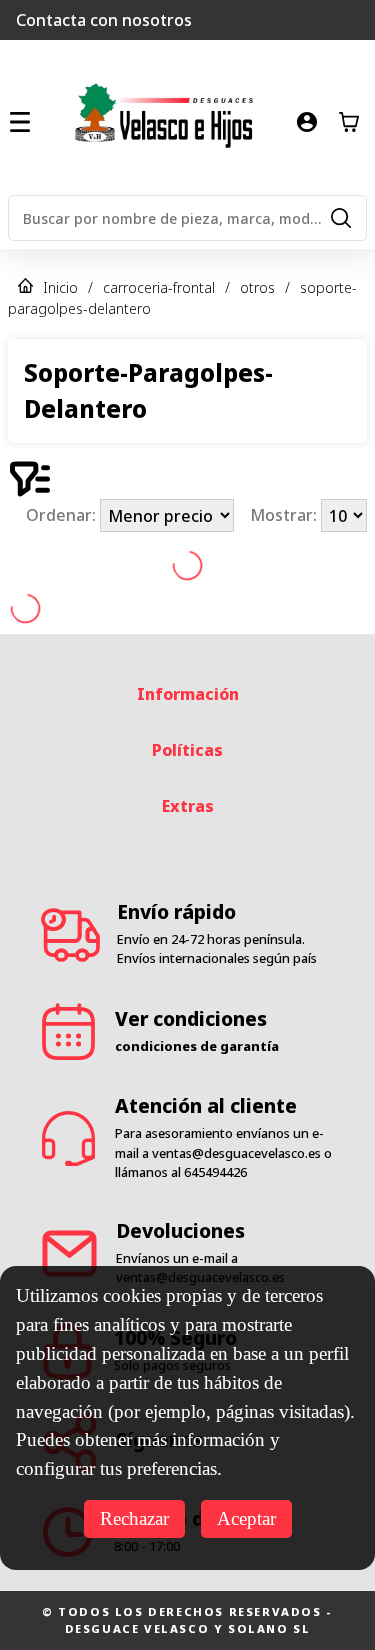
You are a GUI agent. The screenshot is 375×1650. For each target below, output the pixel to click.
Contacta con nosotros (104, 20)
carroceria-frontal (159, 287)
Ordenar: (63, 516)
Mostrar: (285, 516)
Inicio (60, 287)
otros (257, 287)
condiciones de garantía (197, 1046)
